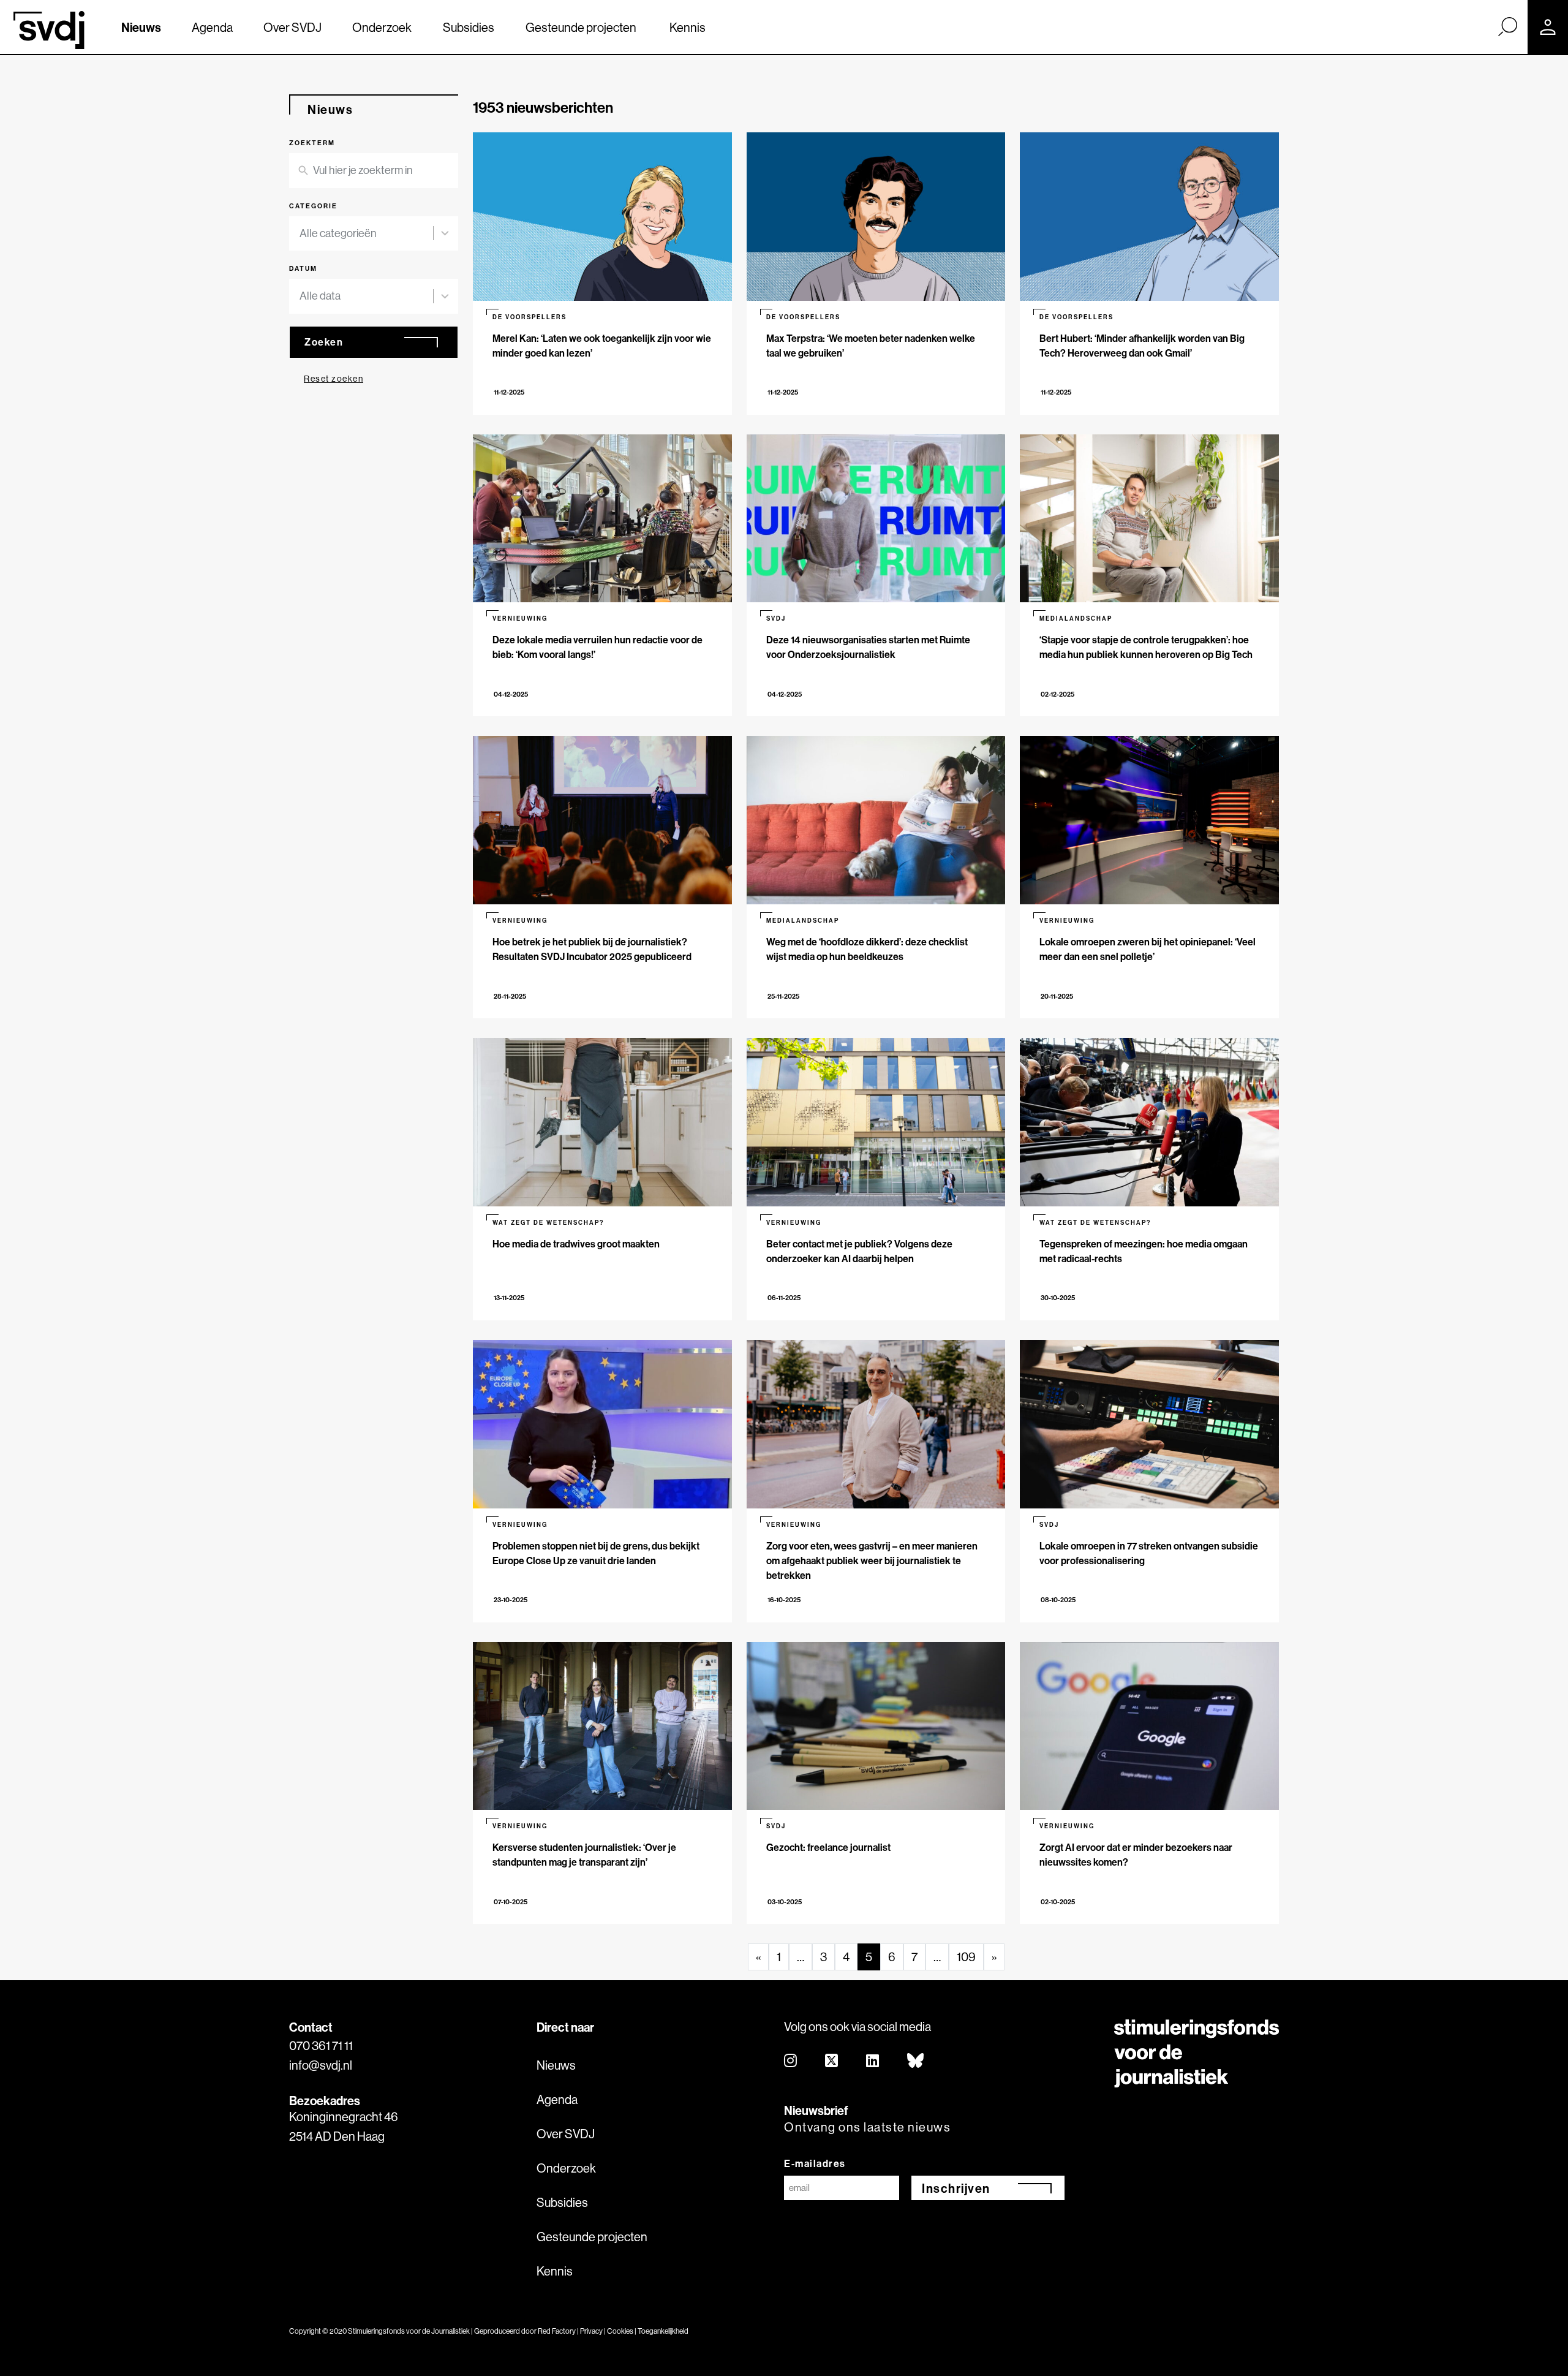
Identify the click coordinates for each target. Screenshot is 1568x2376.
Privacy (591, 2331)
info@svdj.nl (321, 2065)
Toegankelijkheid (663, 2331)
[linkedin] (873, 2061)
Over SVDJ (292, 27)
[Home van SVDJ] (49, 30)
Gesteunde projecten (581, 27)
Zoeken (324, 342)
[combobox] (374, 234)
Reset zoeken (334, 379)
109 (966, 1957)
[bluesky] (916, 2061)
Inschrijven (956, 2188)
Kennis (688, 27)
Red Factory (557, 2331)
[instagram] (791, 2061)
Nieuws (141, 27)
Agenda (212, 27)
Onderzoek (382, 27)
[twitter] (832, 2061)
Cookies (620, 2331)
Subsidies (469, 27)
